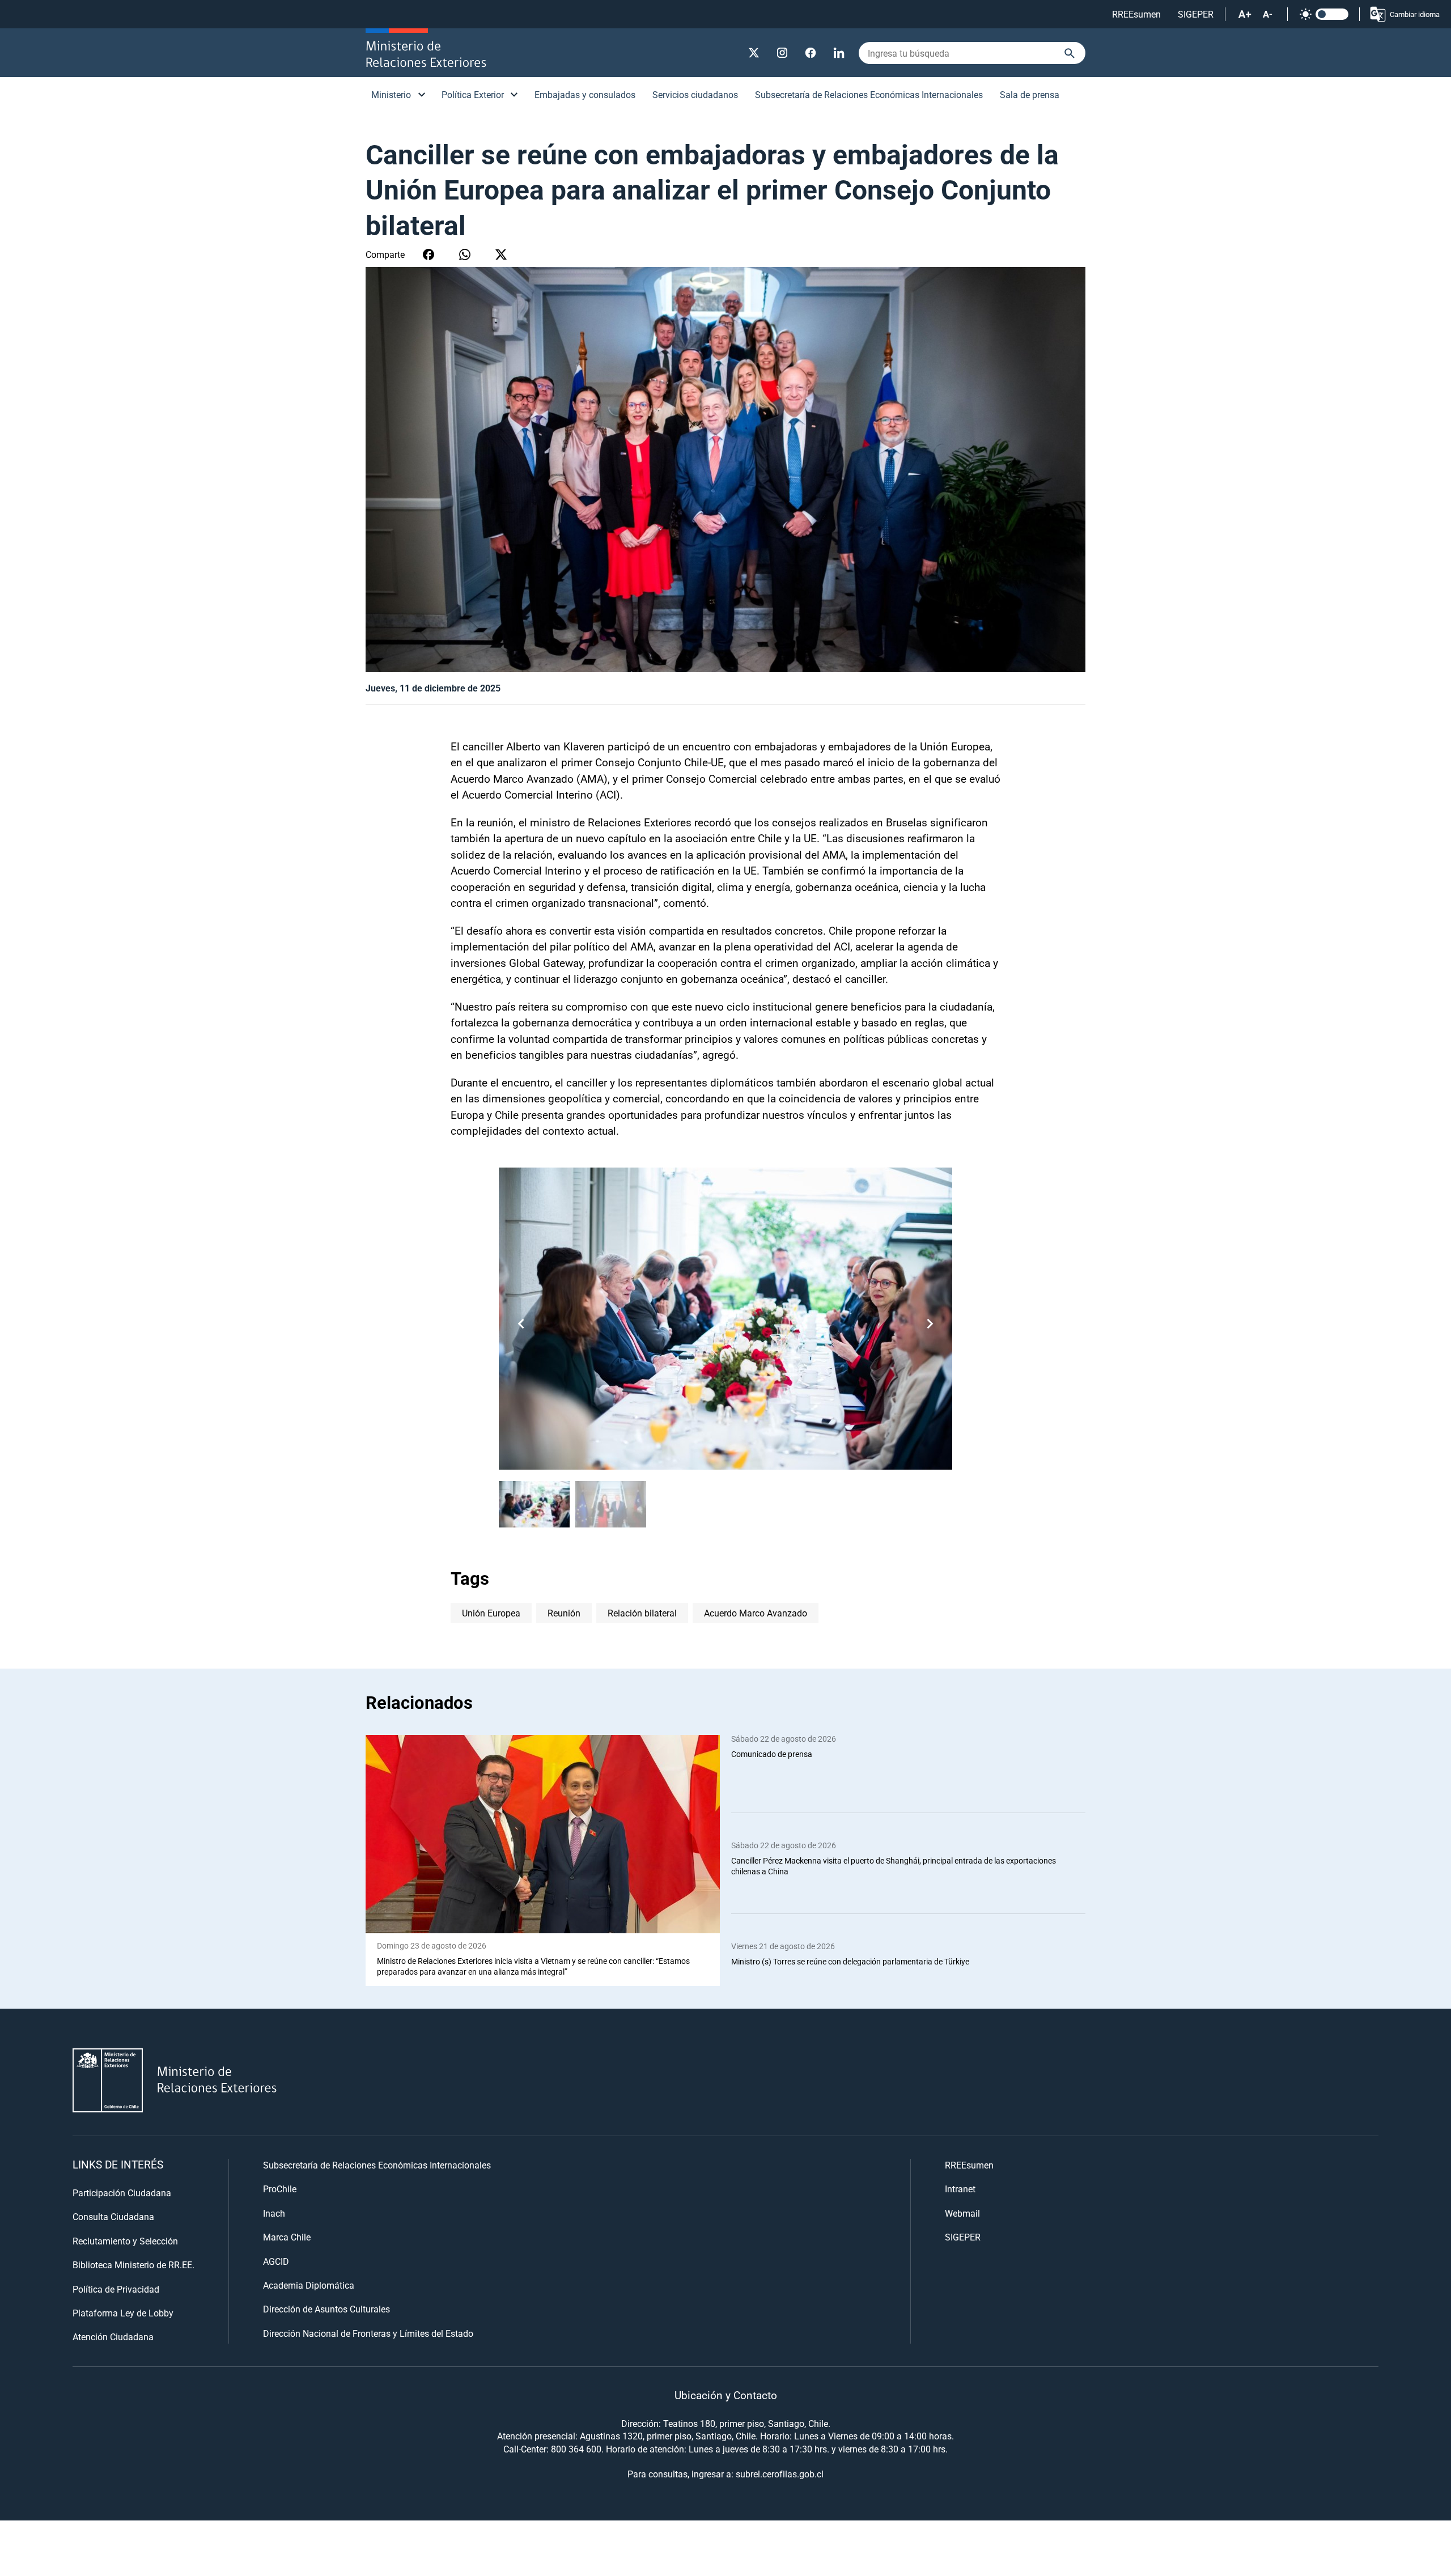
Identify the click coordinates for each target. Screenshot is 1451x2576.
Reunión (564, 1613)
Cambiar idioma (1415, 14)
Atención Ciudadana (113, 2337)
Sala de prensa (1030, 94)
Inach (274, 2213)
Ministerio (391, 94)
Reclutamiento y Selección (125, 2241)
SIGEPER (1196, 14)
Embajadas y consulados (585, 94)
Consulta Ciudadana (113, 2216)
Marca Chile (287, 2237)
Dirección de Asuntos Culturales (326, 2309)
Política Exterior (473, 94)
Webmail (962, 2213)
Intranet (960, 2189)
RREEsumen (1136, 14)
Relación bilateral (642, 1613)
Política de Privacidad (116, 2289)
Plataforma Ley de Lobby (123, 2313)
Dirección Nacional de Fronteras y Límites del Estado (368, 2333)
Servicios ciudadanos (695, 94)
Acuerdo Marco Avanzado (756, 1613)
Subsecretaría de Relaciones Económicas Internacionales (869, 94)
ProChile (280, 2189)
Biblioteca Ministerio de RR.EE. (133, 2265)
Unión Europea (491, 1613)
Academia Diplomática (309, 2285)
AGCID (276, 2261)
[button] (930, 1323)
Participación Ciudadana (122, 2193)
